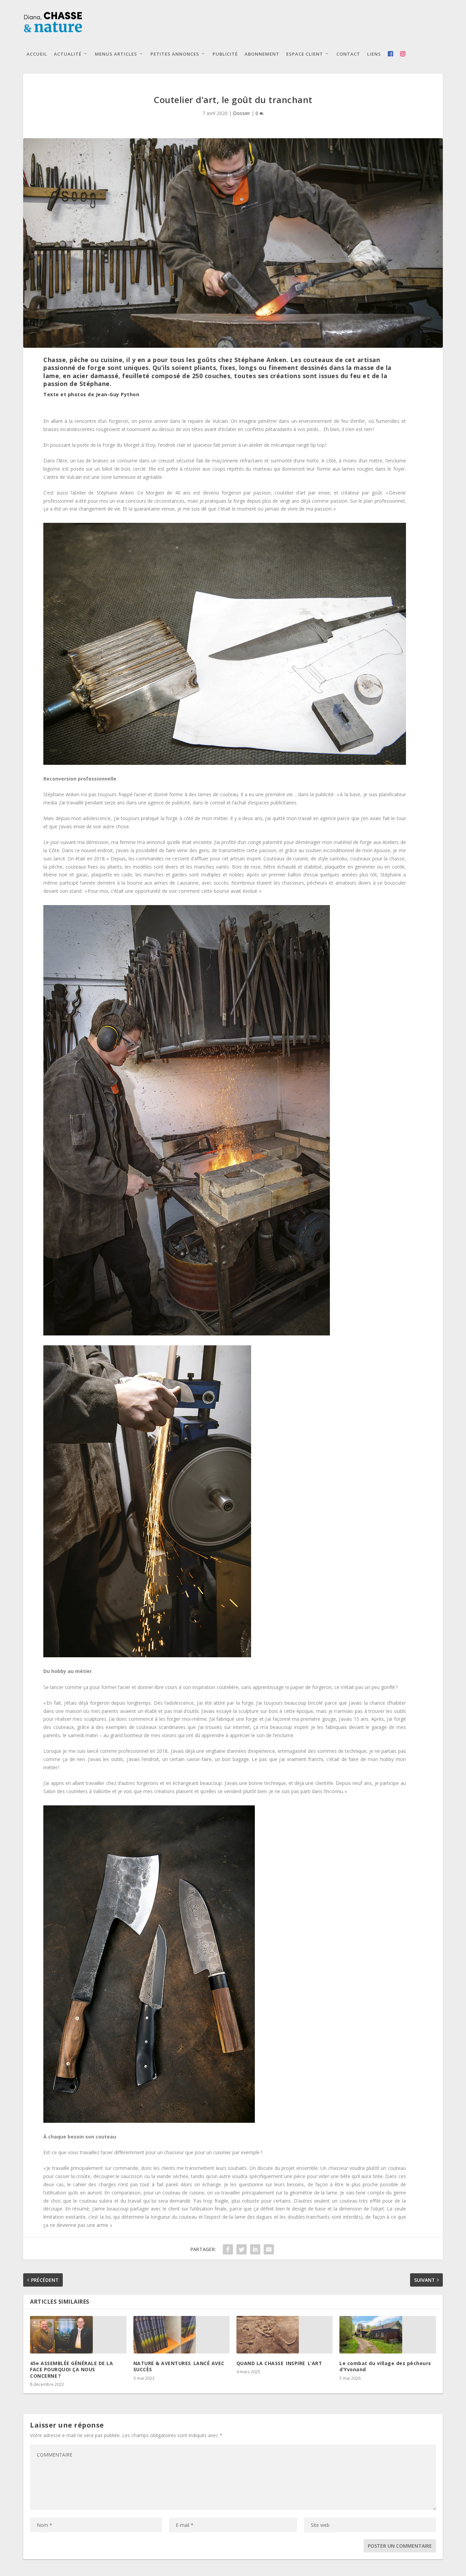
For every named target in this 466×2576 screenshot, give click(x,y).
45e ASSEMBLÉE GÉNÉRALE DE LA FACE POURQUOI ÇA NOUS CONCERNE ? (71, 2369)
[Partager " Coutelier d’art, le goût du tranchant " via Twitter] (242, 2249)
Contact (348, 54)
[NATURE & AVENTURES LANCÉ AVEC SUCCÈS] (181, 2335)
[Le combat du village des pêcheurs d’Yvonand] (388, 2335)
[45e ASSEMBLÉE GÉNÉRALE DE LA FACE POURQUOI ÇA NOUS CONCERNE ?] (78, 2335)
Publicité (225, 54)
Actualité (68, 54)
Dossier (242, 113)
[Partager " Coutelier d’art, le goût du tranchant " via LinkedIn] (255, 2249)
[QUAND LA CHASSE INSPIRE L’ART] (285, 2335)
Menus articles (116, 54)
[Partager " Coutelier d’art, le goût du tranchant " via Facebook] (228, 2249)
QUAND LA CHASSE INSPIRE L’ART (279, 2363)
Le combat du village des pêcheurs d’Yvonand (385, 2366)
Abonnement (262, 54)
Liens (374, 54)
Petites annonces (175, 54)
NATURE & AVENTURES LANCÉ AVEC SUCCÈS (179, 2366)
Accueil (37, 54)
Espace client (305, 54)
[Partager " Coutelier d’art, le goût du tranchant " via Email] (269, 2249)
